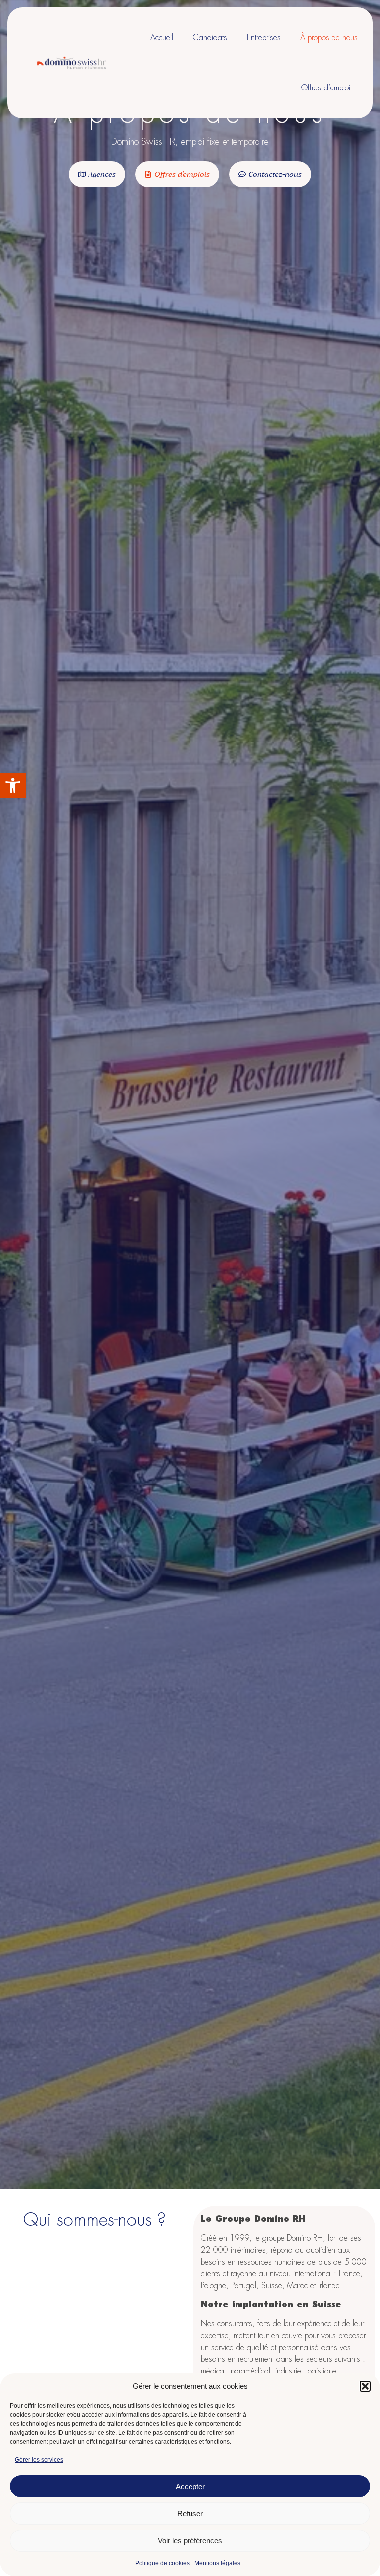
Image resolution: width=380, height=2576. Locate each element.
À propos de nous (329, 38)
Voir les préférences (190, 2541)
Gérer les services (39, 2460)
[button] (13, 786)
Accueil (162, 38)
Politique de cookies (162, 2563)
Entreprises (264, 38)
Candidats (210, 38)
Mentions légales (217, 2563)
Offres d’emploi (326, 88)
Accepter (190, 2486)
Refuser (190, 2513)
